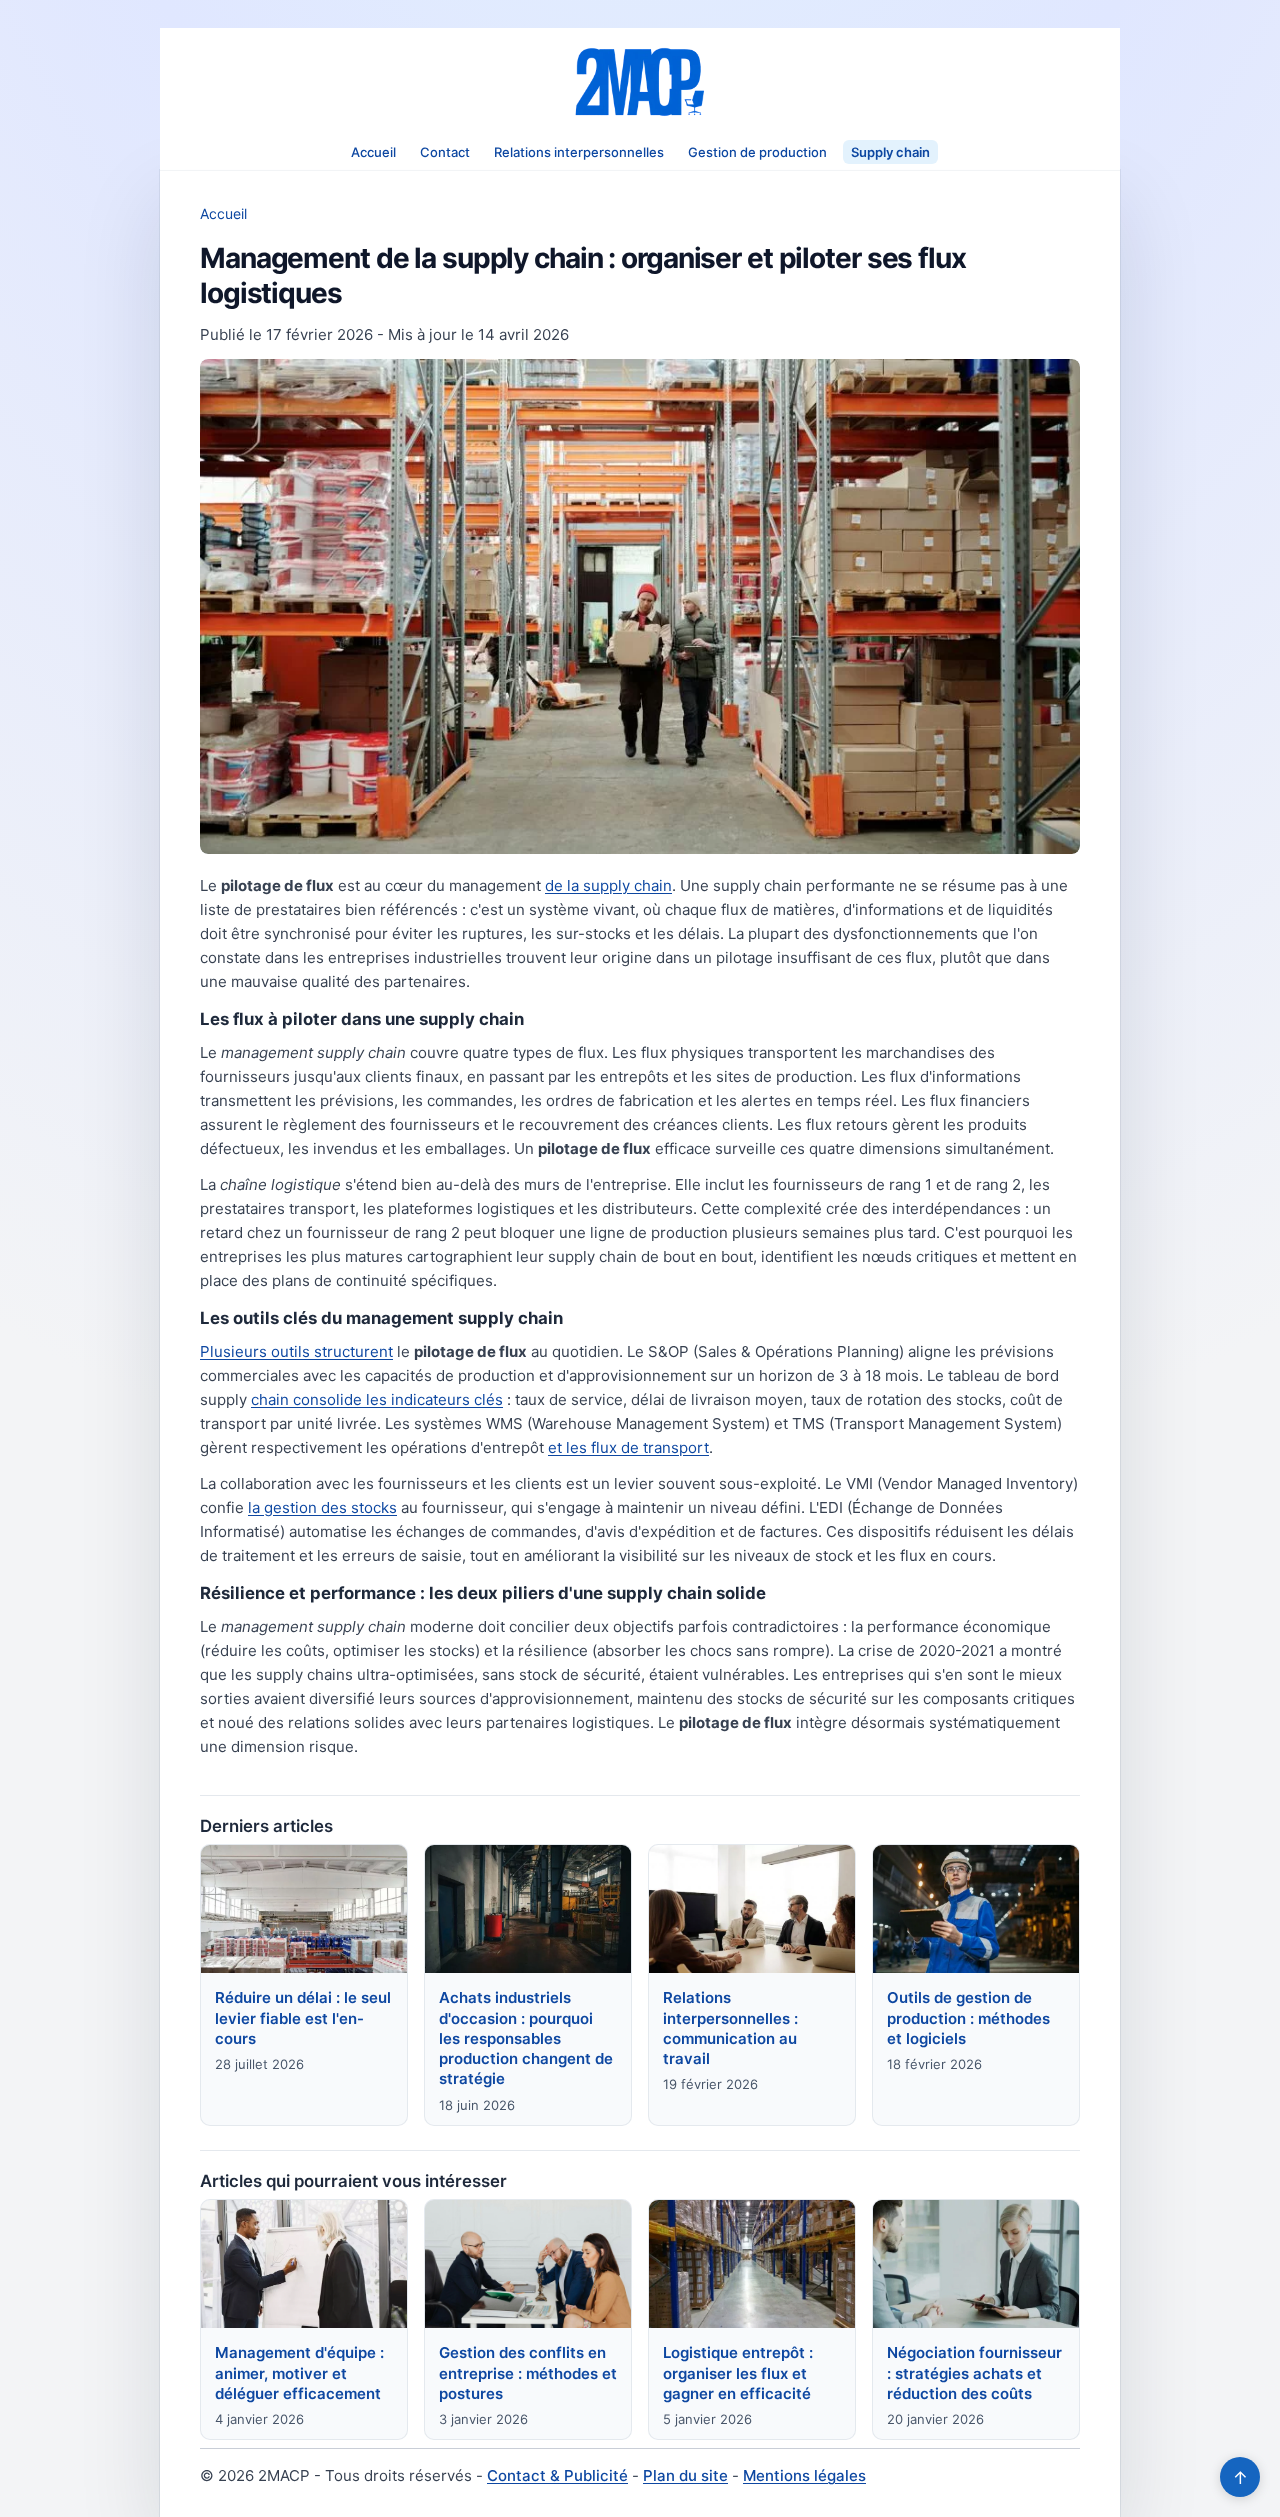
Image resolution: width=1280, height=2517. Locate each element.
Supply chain (890, 152)
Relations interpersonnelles (579, 152)
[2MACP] (640, 82)
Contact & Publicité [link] (557, 2475)
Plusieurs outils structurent (296, 1351)
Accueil (373, 152)
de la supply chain (608, 885)
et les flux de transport (628, 1447)
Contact (445, 152)
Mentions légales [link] (804, 2475)
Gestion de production (757, 152)
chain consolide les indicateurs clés (377, 1399)
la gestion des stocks (322, 1507)
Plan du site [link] (685, 2475)
